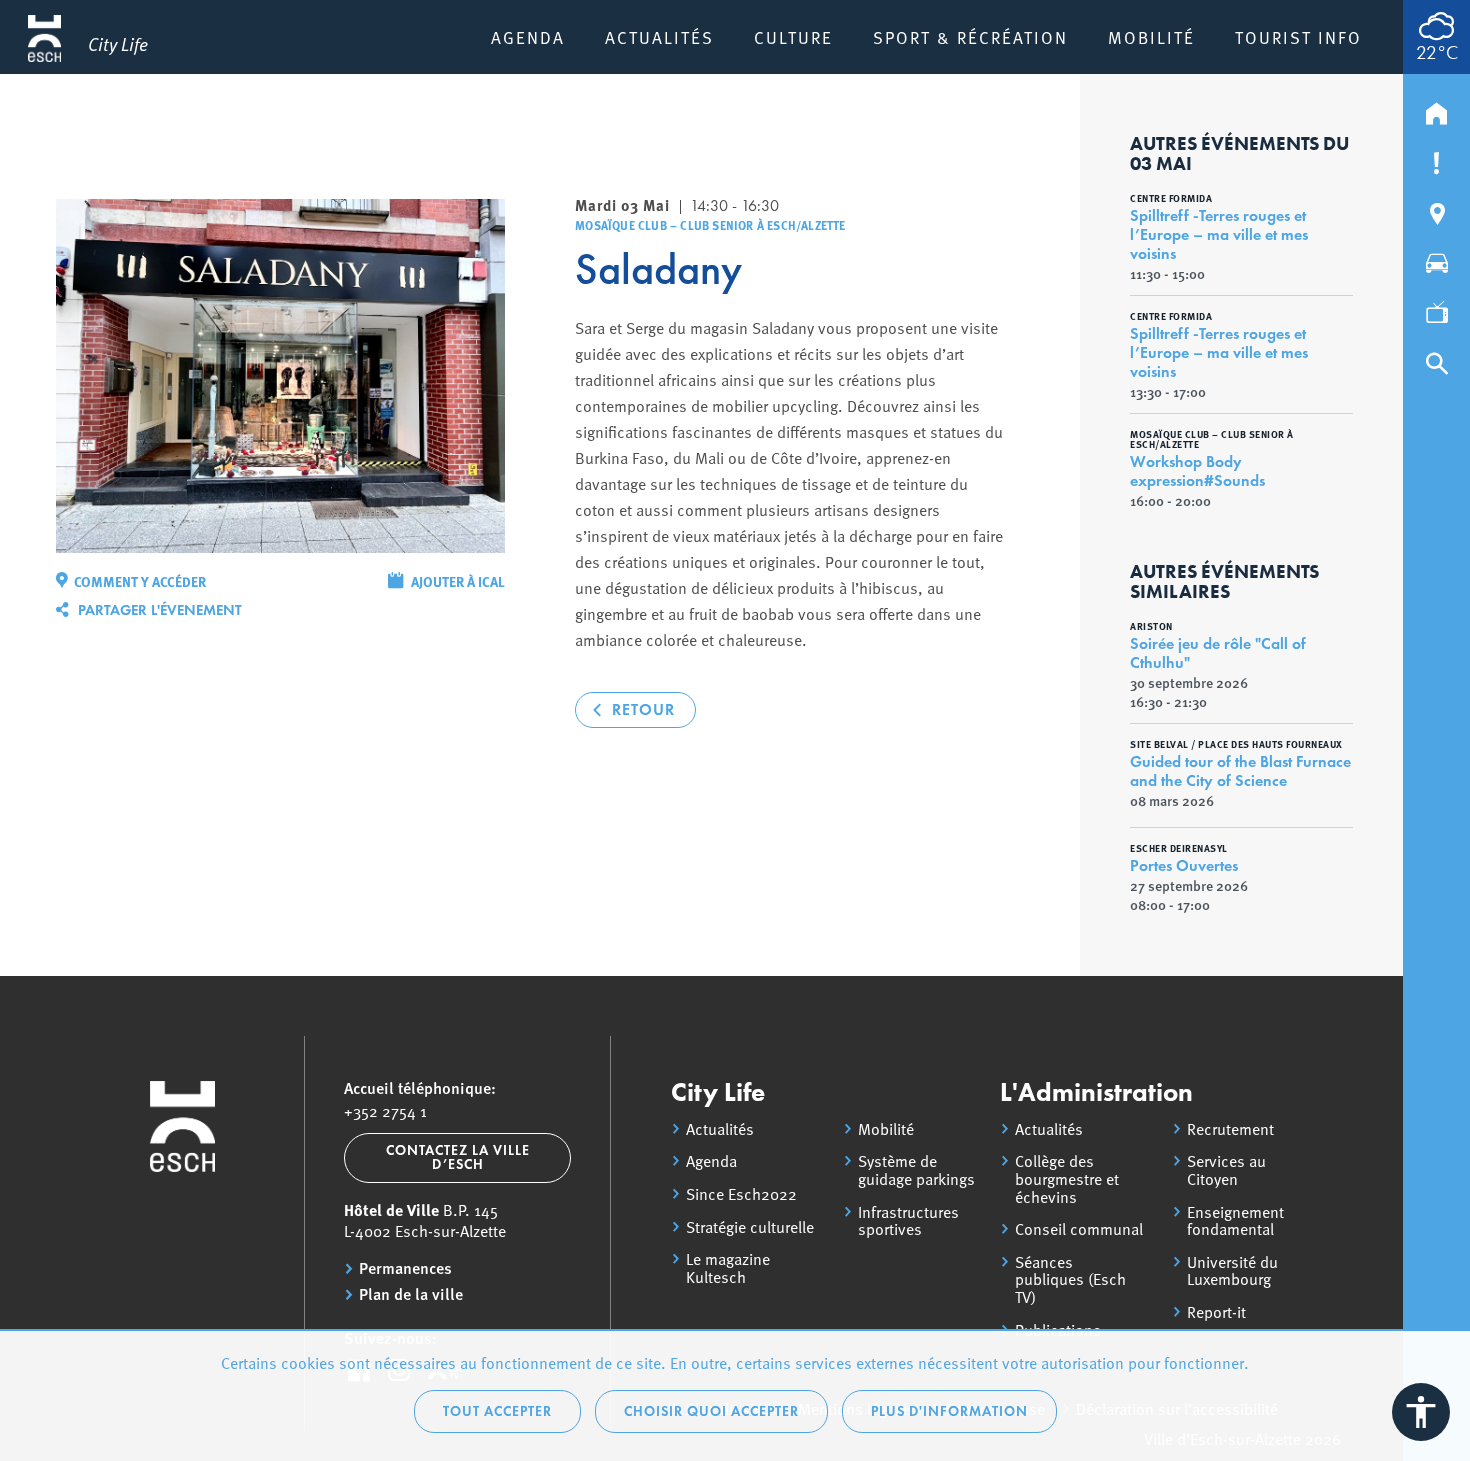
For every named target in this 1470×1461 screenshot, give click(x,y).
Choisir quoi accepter (711, 1411)
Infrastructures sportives (908, 1220)
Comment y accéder (140, 581)
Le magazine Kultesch (728, 1267)
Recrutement (1230, 1129)
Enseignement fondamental (1235, 1220)
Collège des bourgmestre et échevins (1067, 1178)
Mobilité (1151, 37)
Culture (793, 37)
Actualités (659, 37)
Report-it (1216, 1312)
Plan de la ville (411, 1294)
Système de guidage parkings (916, 1169)
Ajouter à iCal (458, 581)
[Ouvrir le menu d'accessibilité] (1421, 1412)
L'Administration (1096, 1092)
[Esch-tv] (1436, 309)
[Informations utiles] (1436, 159)
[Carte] (1436, 209)
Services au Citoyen (1226, 1169)
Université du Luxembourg (1232, 1270)
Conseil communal (1079, 1229)
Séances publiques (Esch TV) (1070, 1279)
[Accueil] (1436, 109)
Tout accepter (497, 1411)
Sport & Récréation (970, 37)
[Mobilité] (1436, 259)
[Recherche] (1436, 359)
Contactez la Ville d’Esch (458, 1157)
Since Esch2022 (741, 1194)
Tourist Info (1298, 37)
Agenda (528, 37)
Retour (643, 709)
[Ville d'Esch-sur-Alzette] (183, 1246)
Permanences (405, 1268)
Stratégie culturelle (750, 1227)
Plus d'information (949, 1411)
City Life (718, 1092)
